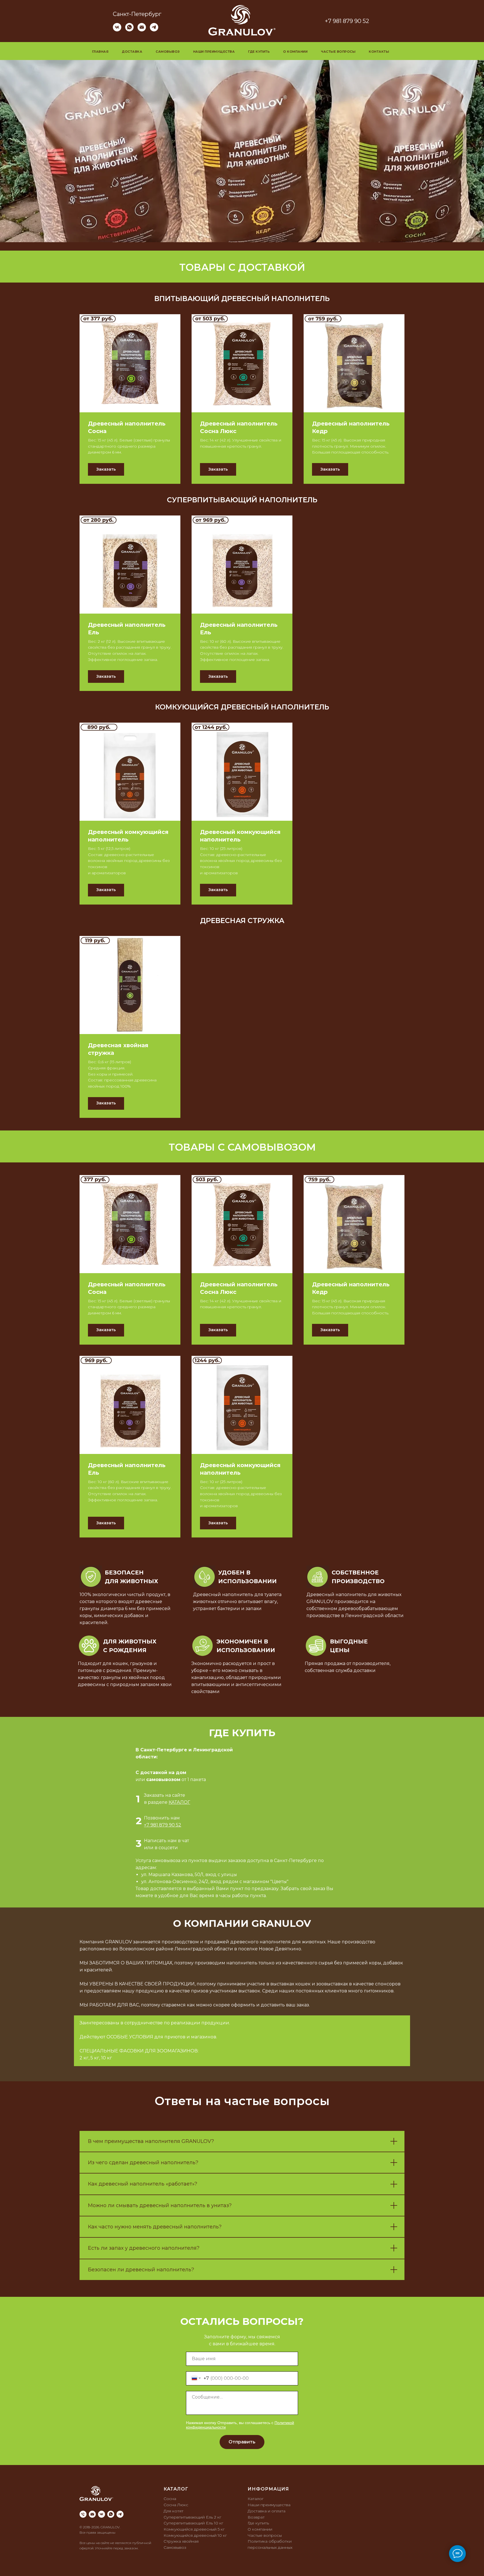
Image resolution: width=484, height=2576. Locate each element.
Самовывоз (168, 52)
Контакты (379, 52)
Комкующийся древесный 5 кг (194, 2529)
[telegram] (154, 30)
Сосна (170, 2499)
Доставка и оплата (267, 2511)
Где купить (259, 52)
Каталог (256, 2499)
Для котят (174, 2511)
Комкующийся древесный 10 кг (195, 2535)
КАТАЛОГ (179, 1802)
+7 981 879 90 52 (347, 21)
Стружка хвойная (181, 2541)
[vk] (117, 30)
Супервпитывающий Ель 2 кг (192, 2517)
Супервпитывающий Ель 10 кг (193, 2523)
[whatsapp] (129, 30)
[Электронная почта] (142, 30)
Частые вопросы (338, 52)
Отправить (242, 2442)
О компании (295, 52)
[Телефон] (83, 2514)
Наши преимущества (214, 52)
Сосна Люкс (176, 2505)
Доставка (132, 52)
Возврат (256, 2517)
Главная (100, 52)
